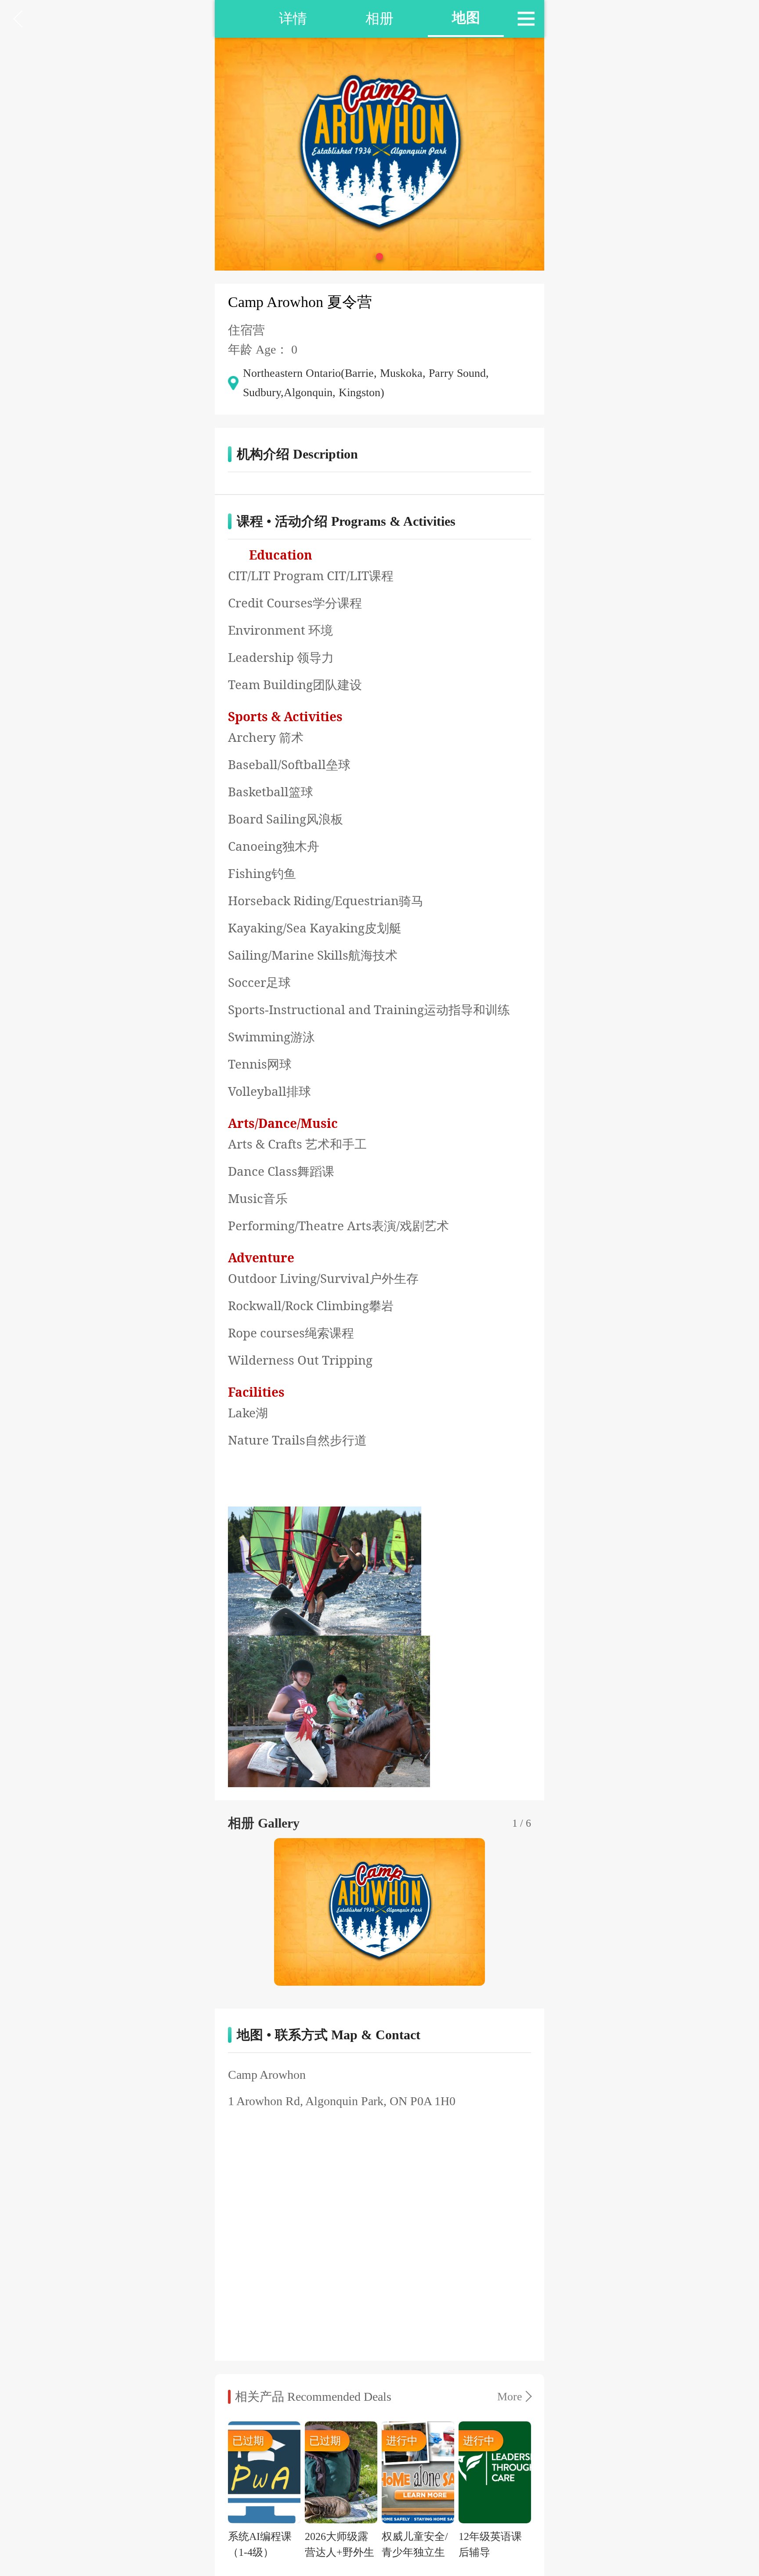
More (510, 2397)
